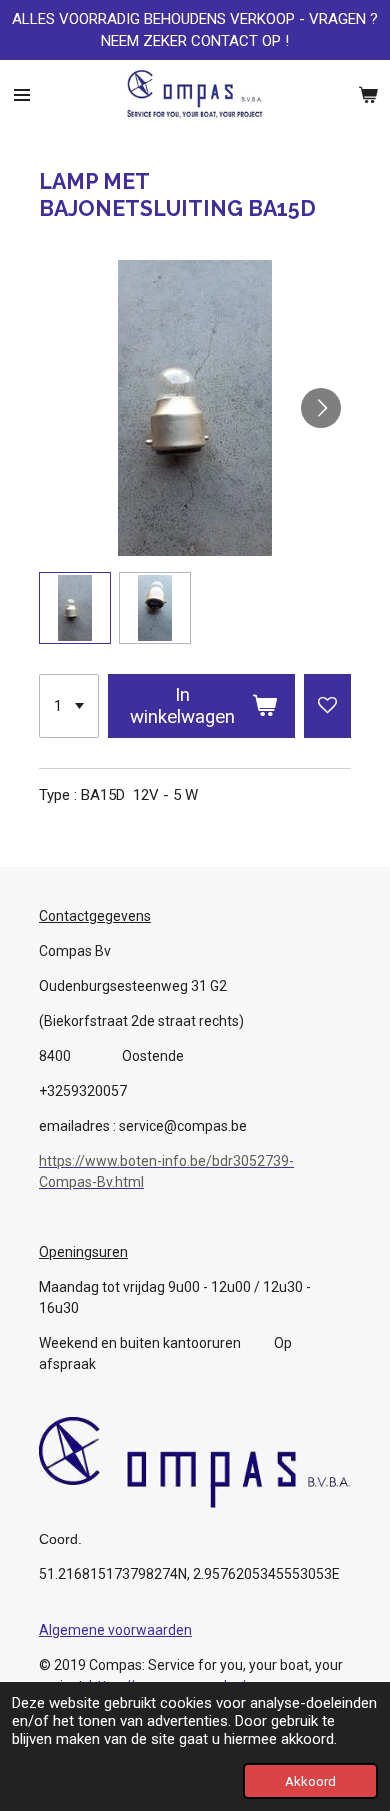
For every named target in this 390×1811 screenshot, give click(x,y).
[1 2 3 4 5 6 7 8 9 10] (69, 706)
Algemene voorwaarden (115, 1630)
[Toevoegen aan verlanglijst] (327, 706)
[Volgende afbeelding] (321, 408)
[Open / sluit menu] (22, 95)
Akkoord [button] (310, 1781)
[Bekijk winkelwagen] (368, 95)
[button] (75, 608)
